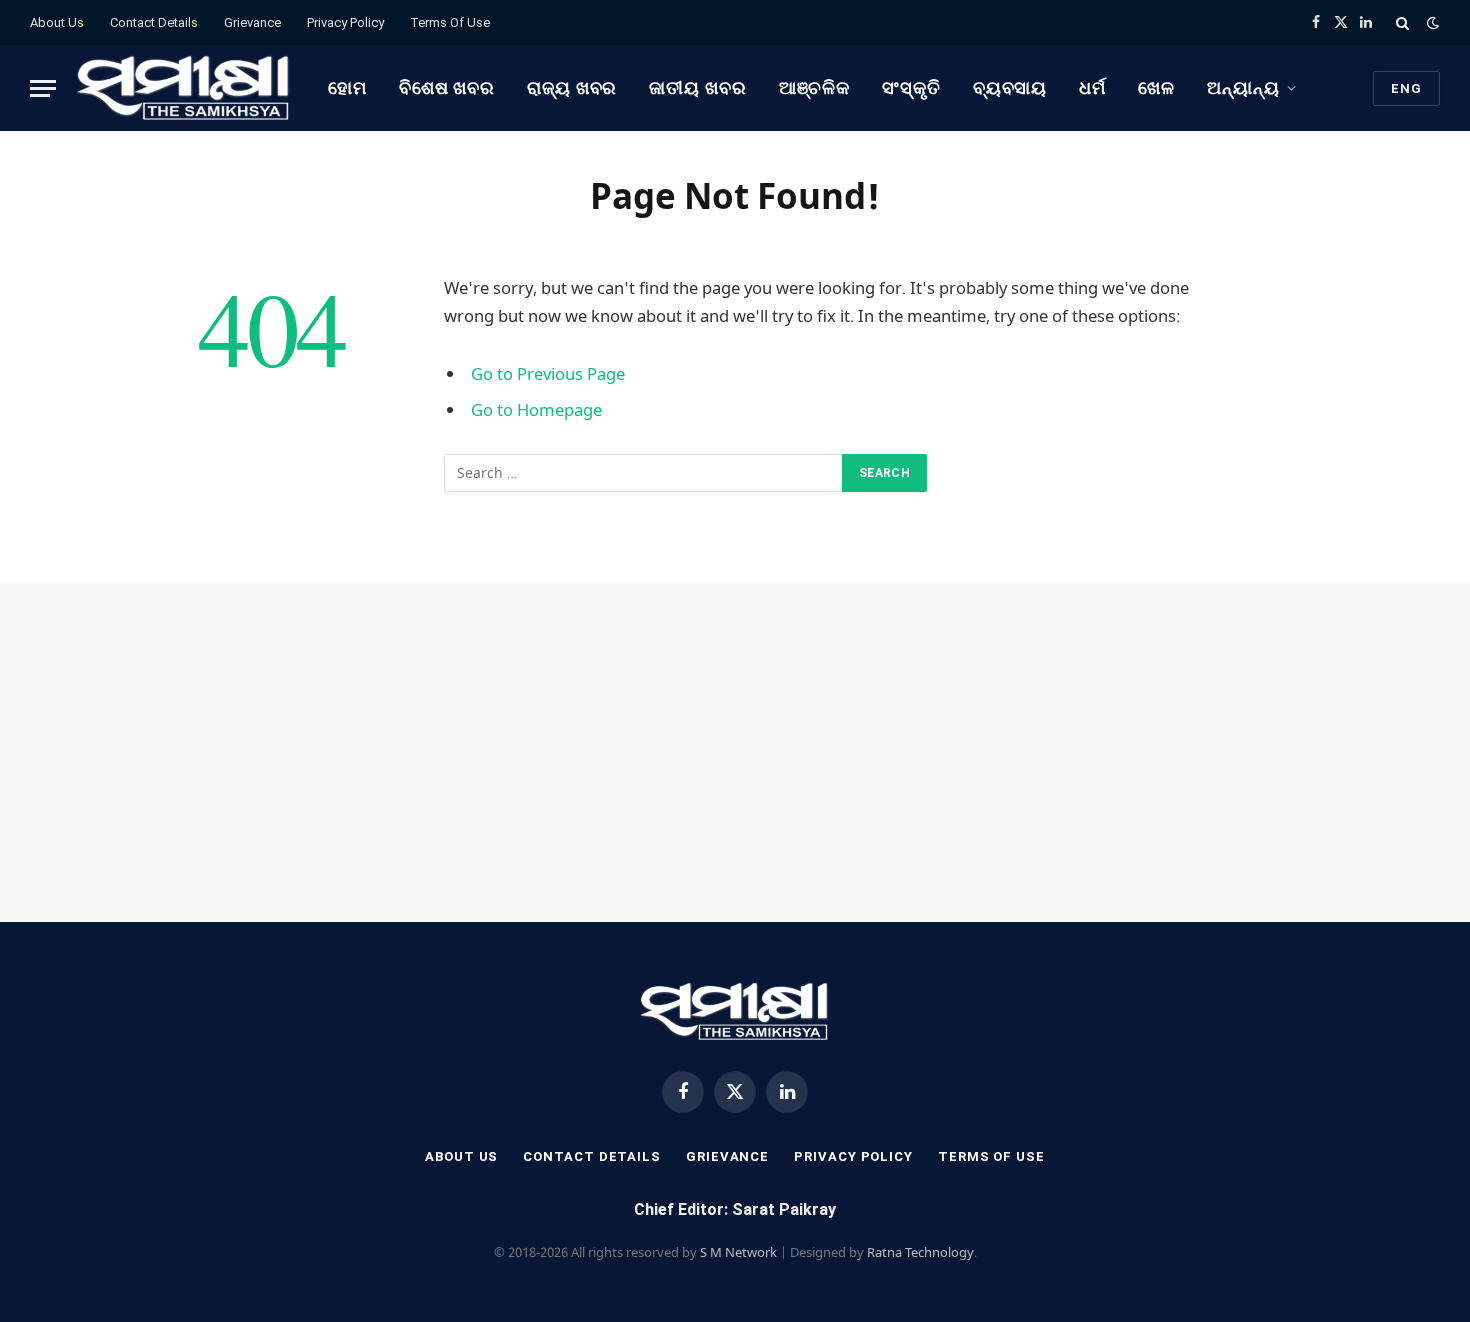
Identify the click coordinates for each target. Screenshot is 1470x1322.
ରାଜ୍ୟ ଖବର (572, 87)
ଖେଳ (1156, 87)
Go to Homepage (536, 409)
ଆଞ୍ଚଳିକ (815, 87)
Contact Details (154, 22)
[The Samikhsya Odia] (184, 88)
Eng (1406, 88)
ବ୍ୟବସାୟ (1010, 87)
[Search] (1402, 22)
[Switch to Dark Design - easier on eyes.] (1431, 23)
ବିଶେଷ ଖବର (447, 87)
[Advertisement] (735, 752)
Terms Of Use (450, 22)
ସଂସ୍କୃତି (911, 87)
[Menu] (43, 88)
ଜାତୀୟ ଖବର (697, 87)
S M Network (738, 1252)
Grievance (252, 22)
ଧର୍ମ (1092, 87)
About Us (57, 22)
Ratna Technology (920, 1252)
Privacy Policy (345, 22)
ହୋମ (347, 87)
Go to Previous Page (548, 373)
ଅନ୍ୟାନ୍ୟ (1243, 87)
